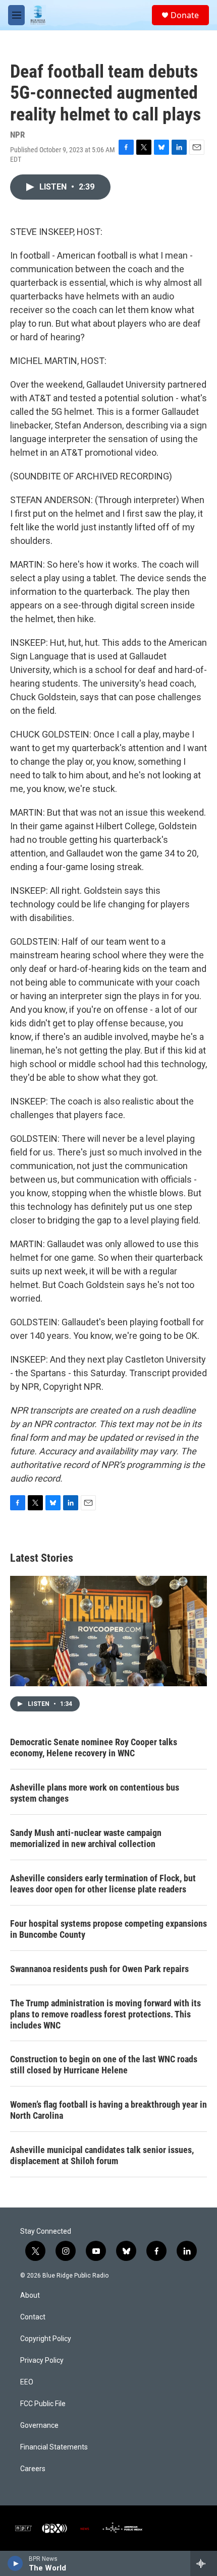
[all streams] (204, 2563)
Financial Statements (54, 2447)
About (30, 2295)
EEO (27, 2382)
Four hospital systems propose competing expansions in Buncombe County (108, 1929)
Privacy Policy (42, 2360)
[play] (15, 2563)
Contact (33, 2317)
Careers (33, 2469)
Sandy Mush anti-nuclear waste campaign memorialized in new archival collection (86, 1838)
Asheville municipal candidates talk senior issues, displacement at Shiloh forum (102, 2155)
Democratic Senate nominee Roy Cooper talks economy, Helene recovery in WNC (94, 1747)
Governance (39, 2426)
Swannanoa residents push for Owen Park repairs (99, 1969)
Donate (185, 15)
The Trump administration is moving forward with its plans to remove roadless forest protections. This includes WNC (105, 2014)
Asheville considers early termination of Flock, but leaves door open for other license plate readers (103, 1884)
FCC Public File (43, 2404)
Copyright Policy (46, 2339)
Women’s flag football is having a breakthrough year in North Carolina (108, 2110)
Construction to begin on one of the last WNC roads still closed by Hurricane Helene (104, 2065)
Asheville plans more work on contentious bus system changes (95, 1793)
